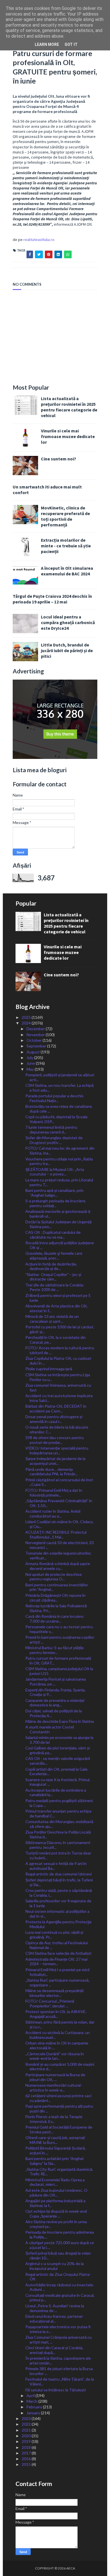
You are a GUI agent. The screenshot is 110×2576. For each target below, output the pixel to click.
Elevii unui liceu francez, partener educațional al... (54, 2319)
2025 (27, 1017)
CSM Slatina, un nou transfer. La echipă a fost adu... (60, 1088)
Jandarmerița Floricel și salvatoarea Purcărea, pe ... (56, 1681)
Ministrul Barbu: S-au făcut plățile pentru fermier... (55, 1650)
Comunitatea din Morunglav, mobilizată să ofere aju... (59, 1824)
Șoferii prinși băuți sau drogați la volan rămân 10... (58, 2255)
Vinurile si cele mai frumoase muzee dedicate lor (68, 436)
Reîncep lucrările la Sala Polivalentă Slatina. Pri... (56, 1608)
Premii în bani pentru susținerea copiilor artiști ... (60, 1640)
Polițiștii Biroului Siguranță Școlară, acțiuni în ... (56, 2150)
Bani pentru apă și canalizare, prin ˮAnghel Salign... (54, 1193)
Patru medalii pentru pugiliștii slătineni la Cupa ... (59, 1803)
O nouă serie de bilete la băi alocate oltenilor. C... (57, 1429)
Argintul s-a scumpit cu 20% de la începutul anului (55, 2266)
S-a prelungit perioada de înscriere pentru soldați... (55, 1203)
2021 (27, 2430)
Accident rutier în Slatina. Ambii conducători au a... (53, 1514)
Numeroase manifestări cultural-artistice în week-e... (54, 2088)
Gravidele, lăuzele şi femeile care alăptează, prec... (54, 1256)
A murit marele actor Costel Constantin (50, 1729)
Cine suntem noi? (59, 459)
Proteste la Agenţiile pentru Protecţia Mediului (58, 1924)
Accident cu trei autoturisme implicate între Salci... (59, 1398)
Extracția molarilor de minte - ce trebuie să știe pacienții (66, 546)
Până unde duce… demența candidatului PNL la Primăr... (51, 1472)
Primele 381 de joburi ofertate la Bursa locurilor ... (59, 2371)
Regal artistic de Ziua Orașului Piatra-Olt (58, 2277)
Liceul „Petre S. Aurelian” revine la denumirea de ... (55, 2308)
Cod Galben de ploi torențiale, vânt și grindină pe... (58, 1750)
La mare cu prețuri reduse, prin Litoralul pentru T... (59, 1182)
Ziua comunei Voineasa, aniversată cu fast (58, 1388)
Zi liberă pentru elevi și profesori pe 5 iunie (58, 1298)
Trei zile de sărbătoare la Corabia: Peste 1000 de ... (55, 1287)
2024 (27, 1023)
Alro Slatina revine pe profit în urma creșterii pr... (56, 2224)
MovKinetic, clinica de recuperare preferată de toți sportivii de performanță (65, 516)
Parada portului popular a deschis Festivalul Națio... (54, 1098)
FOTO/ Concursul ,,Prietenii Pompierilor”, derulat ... (50, 2003)
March (32, 2401)
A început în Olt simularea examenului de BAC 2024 (67, 571)
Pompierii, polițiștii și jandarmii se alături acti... (60, 1077)
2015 (27, 2464)
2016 (27, 2459)
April (31, 2395)
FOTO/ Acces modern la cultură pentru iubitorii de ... (60, 1350)
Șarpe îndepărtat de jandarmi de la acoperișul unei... (55, 1461)
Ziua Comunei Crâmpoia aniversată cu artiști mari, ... (59, 2340)
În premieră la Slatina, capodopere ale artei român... (58, 2361)
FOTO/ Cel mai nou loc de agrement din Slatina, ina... (60, 1151)
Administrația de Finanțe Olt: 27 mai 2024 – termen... (56, 1962)
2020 (27, 2436)
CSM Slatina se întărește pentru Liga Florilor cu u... (58, 1377)
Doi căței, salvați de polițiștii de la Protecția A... (54, 1713)
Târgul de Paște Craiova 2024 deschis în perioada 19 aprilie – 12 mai (52, 599)
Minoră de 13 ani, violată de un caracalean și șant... (52, 1319)
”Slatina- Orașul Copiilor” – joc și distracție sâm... (53, 1277)
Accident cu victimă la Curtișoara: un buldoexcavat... (58, 2035)
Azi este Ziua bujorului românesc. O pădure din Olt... (56, 2193)
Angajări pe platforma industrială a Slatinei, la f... (55, 2203)
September (37, 1046)
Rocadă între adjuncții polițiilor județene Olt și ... (60, 1245)
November (36, 1035)
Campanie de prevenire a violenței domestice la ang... (55, 1703)
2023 (27, 2418)
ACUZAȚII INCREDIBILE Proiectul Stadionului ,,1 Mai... (56, 1534)
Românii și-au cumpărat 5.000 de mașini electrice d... (60, 2067)
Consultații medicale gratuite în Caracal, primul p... (60, 2298)
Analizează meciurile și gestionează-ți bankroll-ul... (58, 1214)
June (31, 1063)
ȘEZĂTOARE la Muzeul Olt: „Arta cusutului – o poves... (55, 1172)
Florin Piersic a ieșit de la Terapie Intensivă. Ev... (54, 2119)
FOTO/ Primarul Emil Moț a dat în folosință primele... (54, 1493)
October (35, 1040)
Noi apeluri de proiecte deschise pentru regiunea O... (54, 1577)
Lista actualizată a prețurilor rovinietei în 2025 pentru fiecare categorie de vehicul (69, 407)
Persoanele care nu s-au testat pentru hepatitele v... (59, 1629)
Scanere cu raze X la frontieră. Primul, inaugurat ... (58, 1782)
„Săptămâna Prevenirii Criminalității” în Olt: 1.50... (59, 1503)
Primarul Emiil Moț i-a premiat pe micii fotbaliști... (57, 1972)
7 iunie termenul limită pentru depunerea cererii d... (51, 1130)
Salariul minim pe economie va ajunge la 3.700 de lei (59, 1740)
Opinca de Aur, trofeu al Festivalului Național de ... (57, 1945)
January (34, 2413)
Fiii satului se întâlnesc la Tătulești (56, 2390)
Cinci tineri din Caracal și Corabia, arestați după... (54, 2350)
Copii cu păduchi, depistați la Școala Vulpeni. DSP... (56, 1119)
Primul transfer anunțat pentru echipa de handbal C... (58, 1813)
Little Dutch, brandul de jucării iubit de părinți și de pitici (67, 650)
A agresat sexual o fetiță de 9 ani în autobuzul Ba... (56, 1866)
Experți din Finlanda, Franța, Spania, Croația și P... (55, 1692)
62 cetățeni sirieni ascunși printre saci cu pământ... (58, 2098)
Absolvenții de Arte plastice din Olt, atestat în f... (57, 1308)
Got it (71, 44)
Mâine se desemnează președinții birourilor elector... (54, 1993)
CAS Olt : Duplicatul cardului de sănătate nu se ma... (53, 1235)
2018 (27, 2447)
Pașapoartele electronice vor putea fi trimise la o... (58, 2329)
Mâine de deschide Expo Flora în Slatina (60, 1721)
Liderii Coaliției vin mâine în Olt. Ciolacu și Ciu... (59, 1524)
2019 (27, 2441)
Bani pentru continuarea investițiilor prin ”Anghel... (57, 1587)
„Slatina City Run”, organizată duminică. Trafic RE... (59, 2172)
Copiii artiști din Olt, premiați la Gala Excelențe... (56, 1772)
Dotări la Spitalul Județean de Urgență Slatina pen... (59, 1224)
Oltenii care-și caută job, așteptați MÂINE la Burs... (55, 2140)
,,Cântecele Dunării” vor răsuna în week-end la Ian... (55, 2056)
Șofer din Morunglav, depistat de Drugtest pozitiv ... (54, 1140)
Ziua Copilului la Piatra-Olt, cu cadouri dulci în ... (58, 1361)
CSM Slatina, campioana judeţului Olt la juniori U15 (59, 1671)
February (35, 2407)
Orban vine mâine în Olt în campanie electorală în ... (57, 2045)
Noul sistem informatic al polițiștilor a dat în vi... (57, 1914)
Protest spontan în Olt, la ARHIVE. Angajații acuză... (56, 2014)
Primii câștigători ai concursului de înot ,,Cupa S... (59, 1482)
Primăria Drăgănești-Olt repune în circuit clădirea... (55, 1598)
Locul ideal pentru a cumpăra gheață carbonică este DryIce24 (68, 622)
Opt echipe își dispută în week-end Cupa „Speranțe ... (56, 2214)
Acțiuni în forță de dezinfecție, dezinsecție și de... (51, 1266)
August (34, 1052)
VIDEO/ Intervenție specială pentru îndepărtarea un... (57, 1450)
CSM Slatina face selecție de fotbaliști (58, 1953)
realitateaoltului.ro (39, 240)
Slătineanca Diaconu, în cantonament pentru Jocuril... (58, 1845)
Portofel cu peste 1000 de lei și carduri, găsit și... (60, 1329)
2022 (27, 2424)
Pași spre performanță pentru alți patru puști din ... (59, 2108)
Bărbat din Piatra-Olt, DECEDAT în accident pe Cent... (56, 1408)
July (30, 1057)
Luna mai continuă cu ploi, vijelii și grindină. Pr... (54, 1935)
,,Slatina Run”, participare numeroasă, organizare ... (57, 1982)
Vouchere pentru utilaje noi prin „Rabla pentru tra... (59, 1161)
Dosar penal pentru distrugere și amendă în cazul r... (54, 1419)
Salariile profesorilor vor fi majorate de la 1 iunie (58, 1903)
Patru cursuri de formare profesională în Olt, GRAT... (58, 1661)
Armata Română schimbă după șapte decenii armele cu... (58, 1566)
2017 (27, 2453)
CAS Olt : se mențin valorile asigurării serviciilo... (58, 1761)
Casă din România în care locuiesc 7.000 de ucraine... (55, 1619)
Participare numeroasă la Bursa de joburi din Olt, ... (55, 2077)
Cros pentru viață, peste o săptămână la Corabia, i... (59, 1893)
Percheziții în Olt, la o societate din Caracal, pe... (56, 1340)
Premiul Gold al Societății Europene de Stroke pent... (59, 2129)
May (31, 1069)
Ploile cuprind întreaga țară (49, 1369)
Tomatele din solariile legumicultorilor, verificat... (58, 1555)
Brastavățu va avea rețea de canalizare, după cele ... (59, 1109)
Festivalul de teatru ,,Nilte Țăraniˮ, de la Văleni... (60, 2381)
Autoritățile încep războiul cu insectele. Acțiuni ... (60, 2287)
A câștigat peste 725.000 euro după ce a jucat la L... (60, 2245)
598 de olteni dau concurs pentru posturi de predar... (55, 1440)
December (36, 1029)
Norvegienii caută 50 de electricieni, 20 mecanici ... (60, 1545)
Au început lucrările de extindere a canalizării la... (56, 1792)
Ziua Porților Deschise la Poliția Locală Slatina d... (58, 1834)
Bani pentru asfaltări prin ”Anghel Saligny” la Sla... (54, 2161)
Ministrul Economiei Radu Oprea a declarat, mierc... (55, 2182)
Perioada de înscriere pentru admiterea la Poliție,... (60, 2234)
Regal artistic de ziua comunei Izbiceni (59, 1874)
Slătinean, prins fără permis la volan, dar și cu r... (60, 2024)
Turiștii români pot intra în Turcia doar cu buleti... (58, 1855)
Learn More (47, 44)
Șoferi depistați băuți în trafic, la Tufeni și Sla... (59, 1882)
